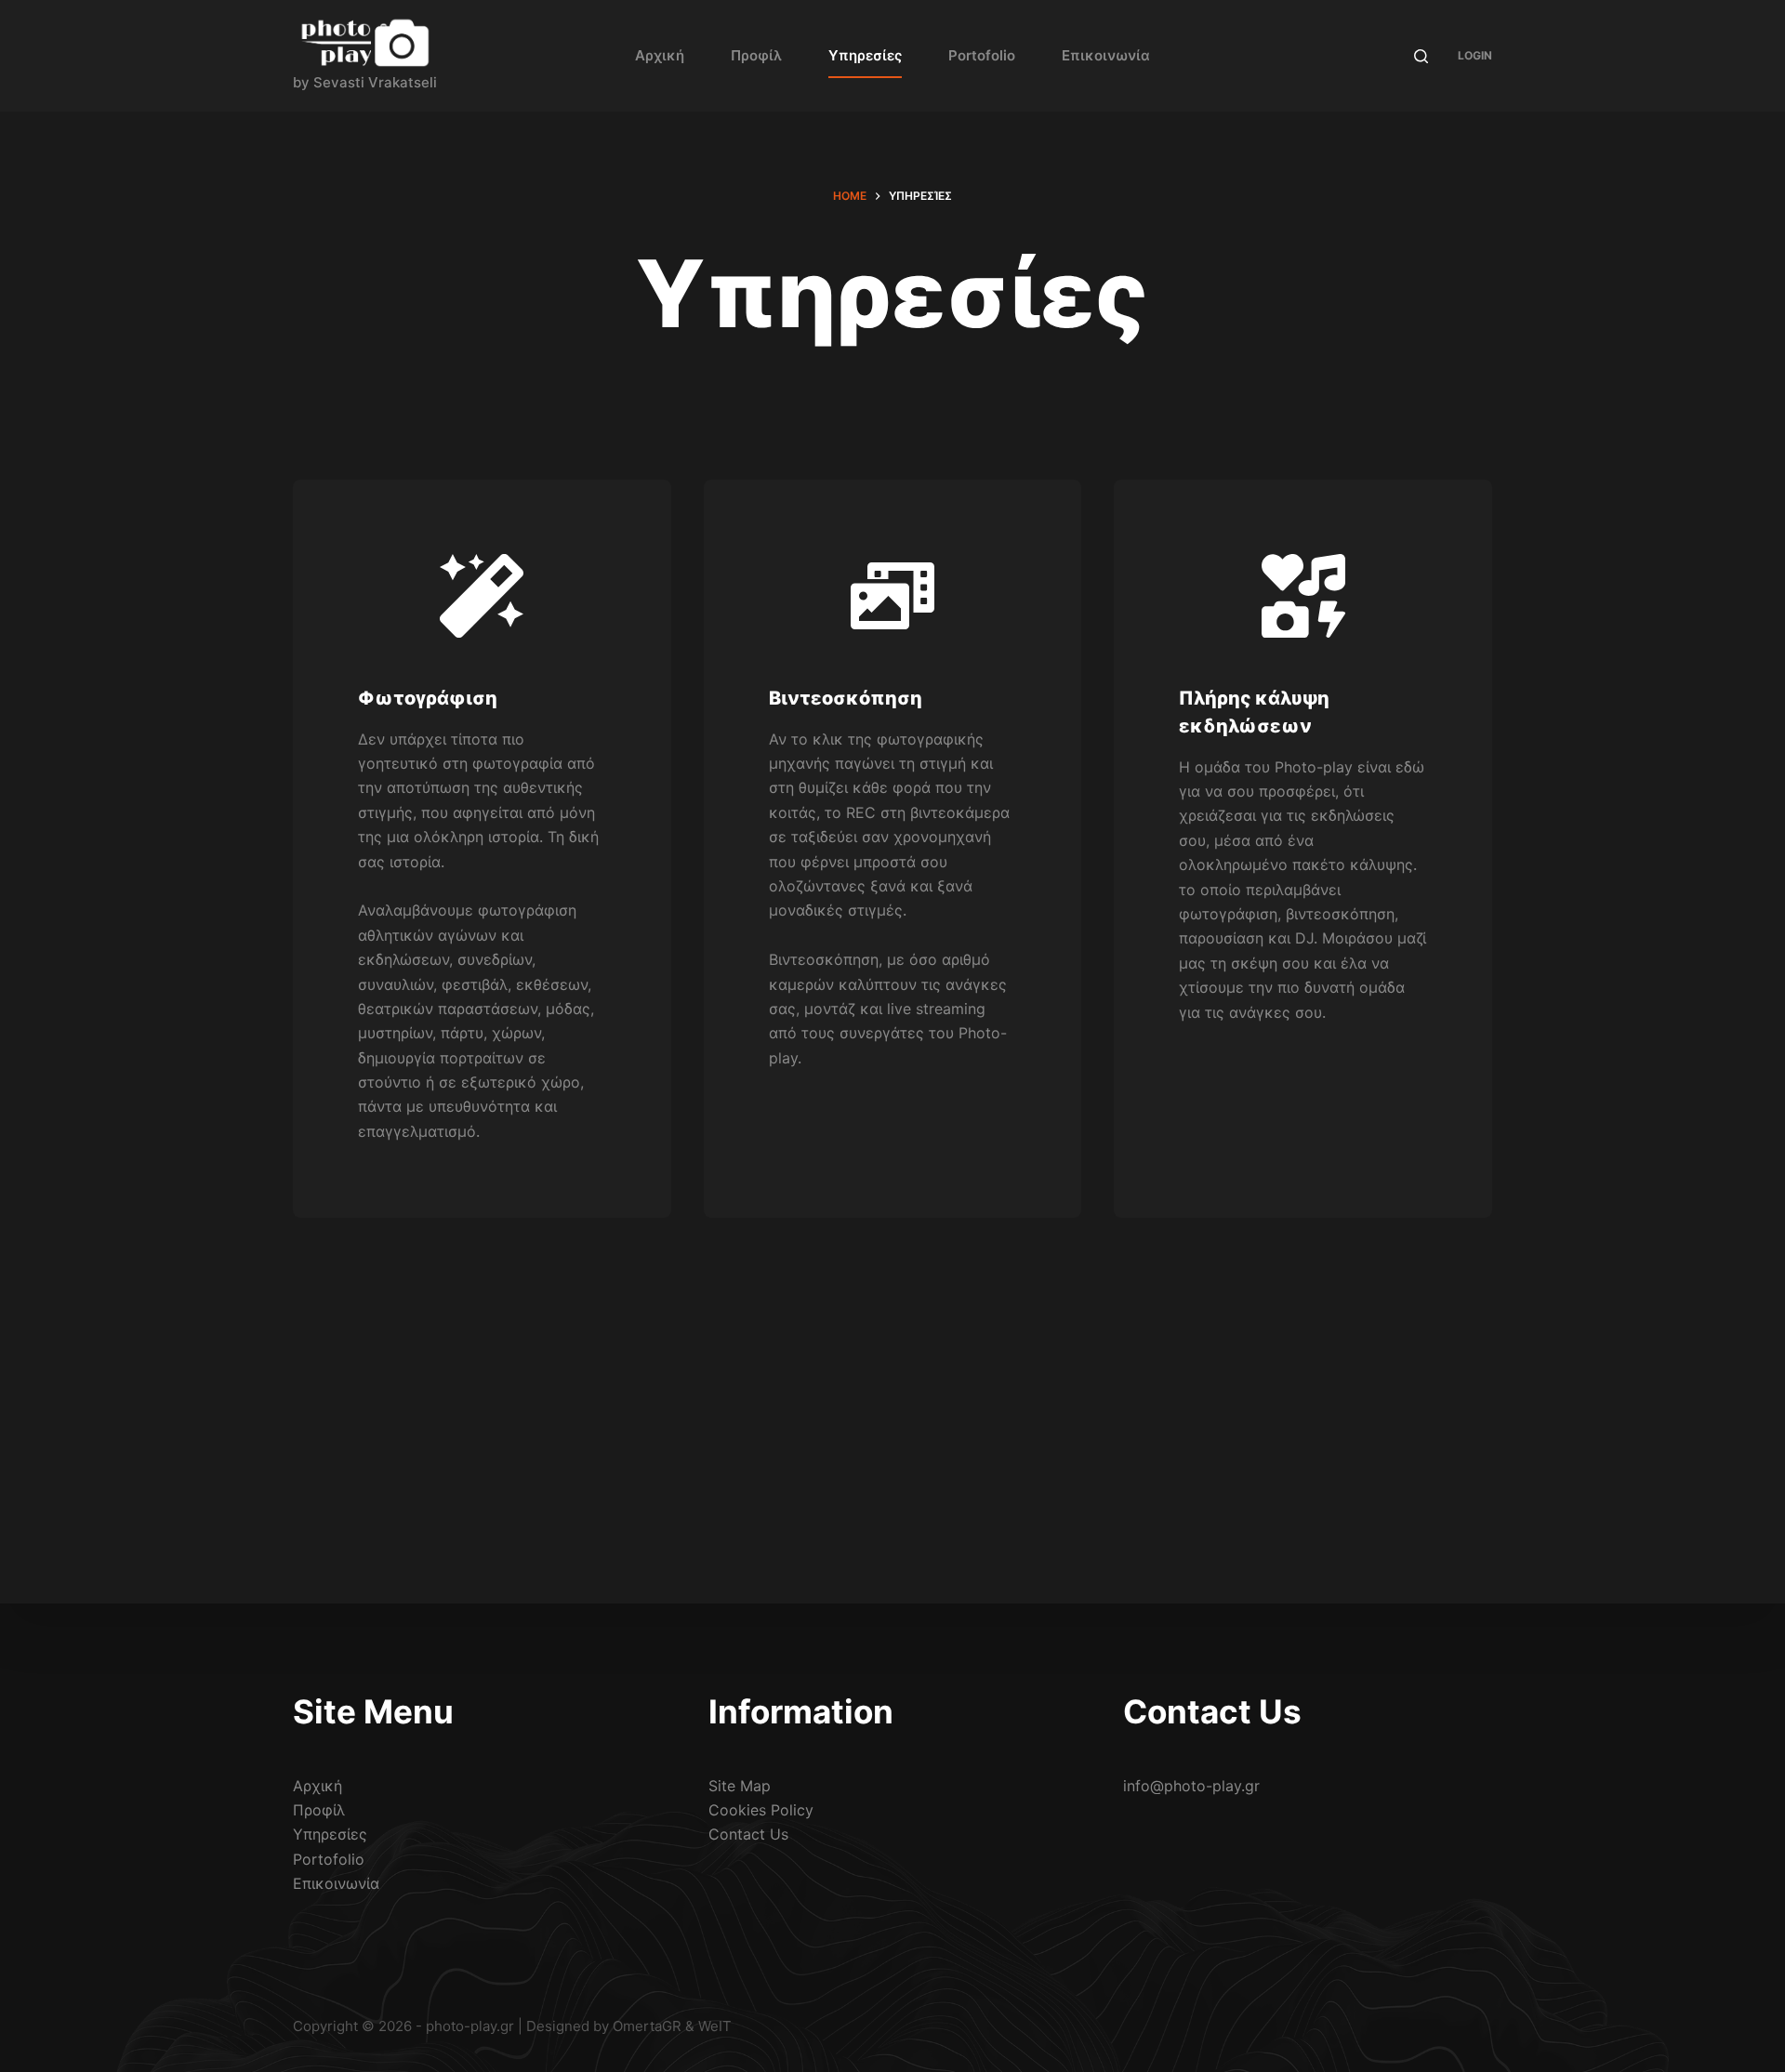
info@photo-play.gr (1191, 1786)
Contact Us (748, 1834)
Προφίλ (756, 55)
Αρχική (660, 55)
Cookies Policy (761, 1810)
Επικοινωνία (1106, 55)
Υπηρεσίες (865, 55)
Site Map (740, 1786)
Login (1475, 55)
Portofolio (982, 55)
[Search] (1421, 56)
